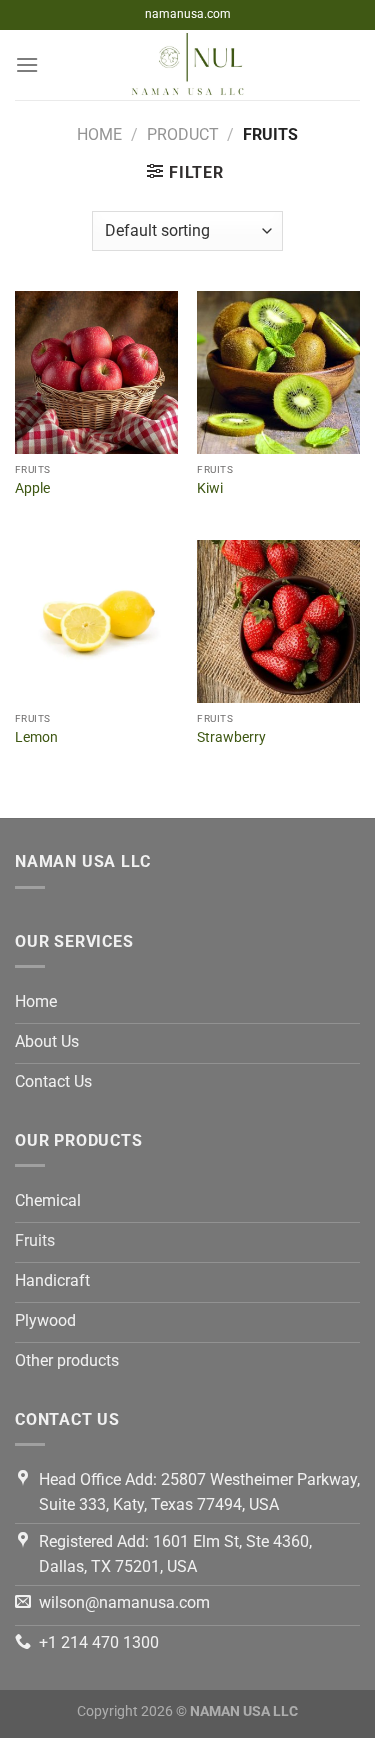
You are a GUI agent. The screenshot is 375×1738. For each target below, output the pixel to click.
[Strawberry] (278, 621)
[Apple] (96, 372)
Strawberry (231, 737)
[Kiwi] (278, 372)
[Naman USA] (187, 65)
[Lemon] (96, 621)
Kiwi (210, 488)
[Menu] (27, 64)
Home (99, 134)
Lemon (36, 737)
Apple (32, 488)
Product (183, 134)
